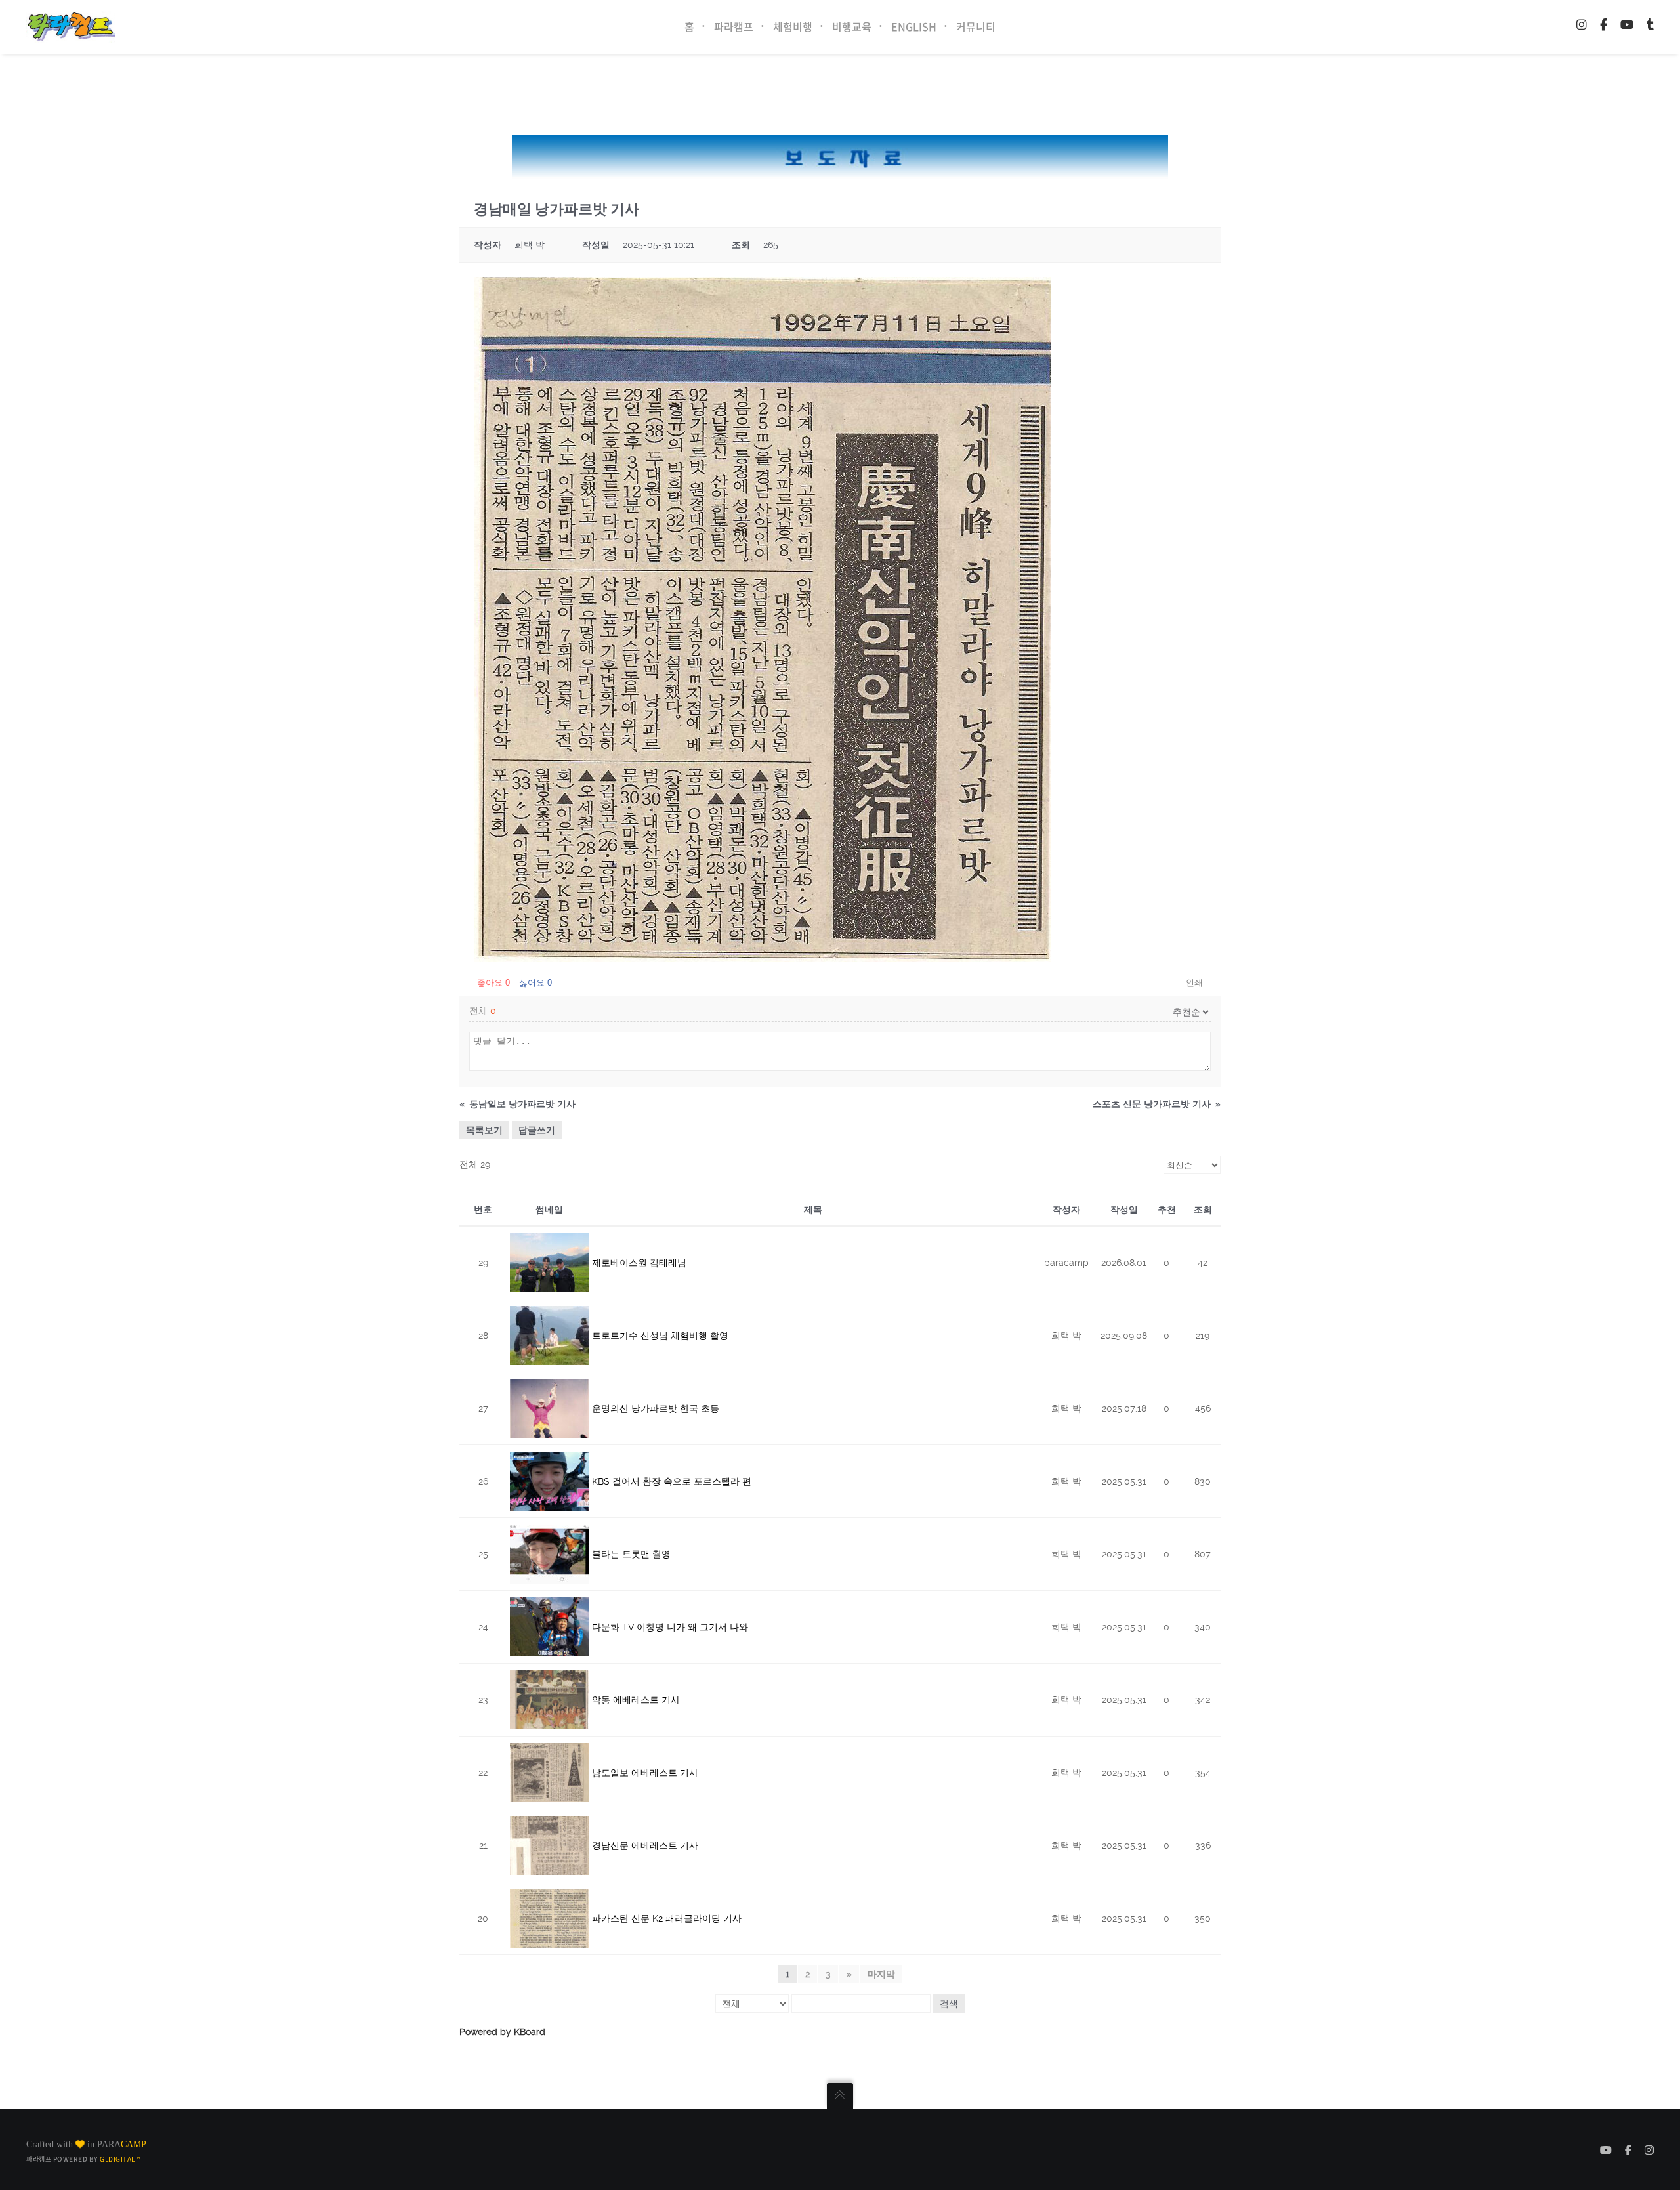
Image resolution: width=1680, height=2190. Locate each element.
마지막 (881, 1974)
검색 (949, 2004)
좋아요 (493, 983)
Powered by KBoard (502, 2032)
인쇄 (1194, 983)
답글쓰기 (537, 1130)
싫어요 (535, 983)
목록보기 (484, 1130)
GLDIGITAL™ (120, 2159)
